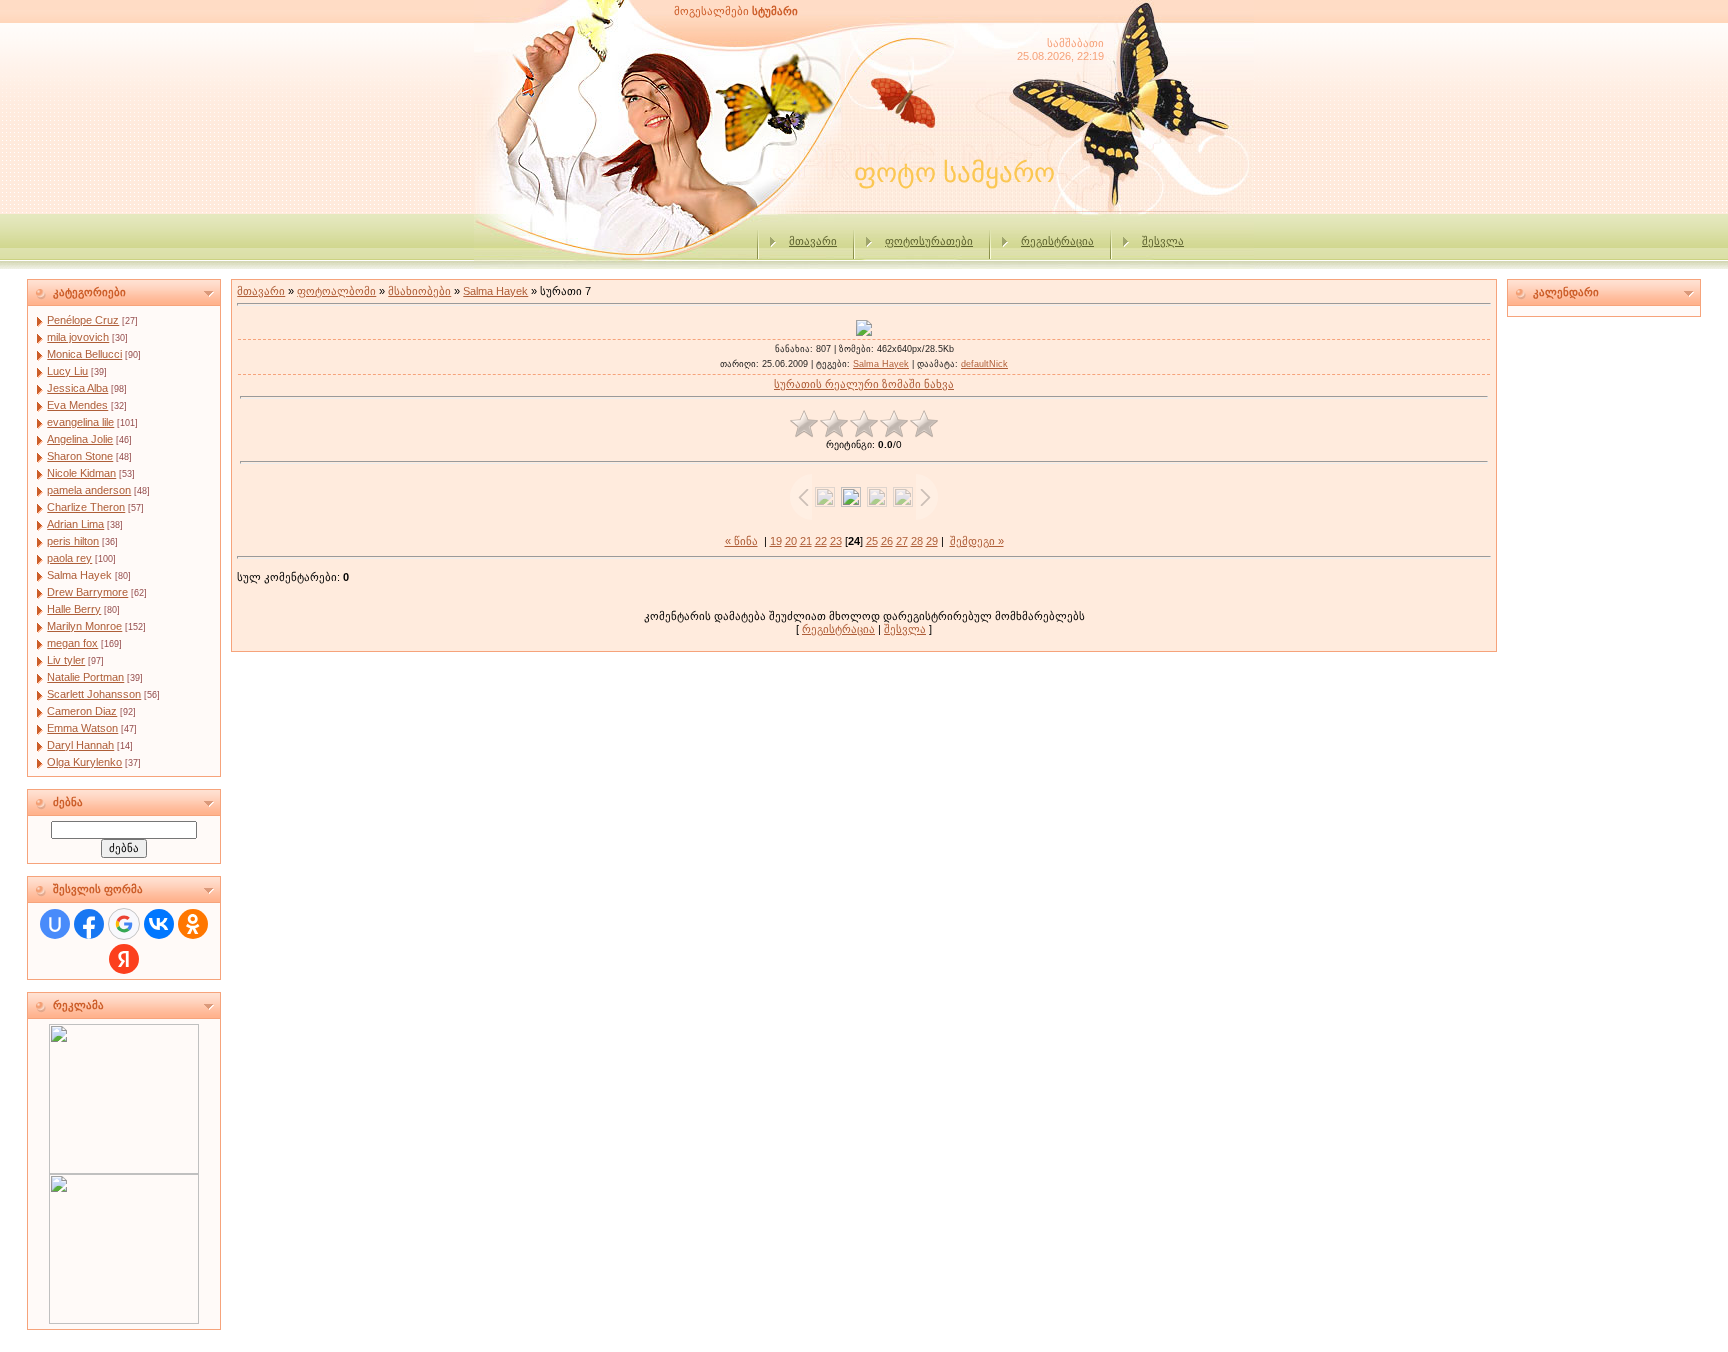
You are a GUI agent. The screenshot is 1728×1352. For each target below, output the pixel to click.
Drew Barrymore (87, 592)
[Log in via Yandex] (124, 959)
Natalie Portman (85, 677)
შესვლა (1163, 241)
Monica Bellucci (84, 354)
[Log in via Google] (124, 924)
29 (932, 541)
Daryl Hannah (80, 745)
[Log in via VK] (159, 924)
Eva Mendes (77, 405)
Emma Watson (82, 728)
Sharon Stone (80, 456)
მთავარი (813, 241)
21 (806, 541)
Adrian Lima (75, 524)
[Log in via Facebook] (89, 924)
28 (917, 541)
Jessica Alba (77, 388)
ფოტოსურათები (929, 241)
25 (872, 541)
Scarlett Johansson (94, 694)
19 (776, 541)
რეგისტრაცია (1057, 241)
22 (821, 541)
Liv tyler (66, 660)
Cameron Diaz (82, 711)
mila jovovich (78, 337)
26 (887, 541)
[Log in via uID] (55, 924)
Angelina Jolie (80, 439)
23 (836, 541)
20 (791, 541)
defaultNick (984, 364)
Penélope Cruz (83, 320)
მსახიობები (419, 291)
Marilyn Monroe (84, 626)
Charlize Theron (86, 507)
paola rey (69, 558)
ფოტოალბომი (336, 291)
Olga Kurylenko (84, 762)
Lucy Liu (67, 371)
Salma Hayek (79, 575)
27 (902, 541)
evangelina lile (80, 422)
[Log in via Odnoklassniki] (193, 924)
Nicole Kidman (81, 473)
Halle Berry (74, 609)
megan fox (72, 643)
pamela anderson (89, 490)
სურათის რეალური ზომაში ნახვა (864, 384)
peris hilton (73, 541)
